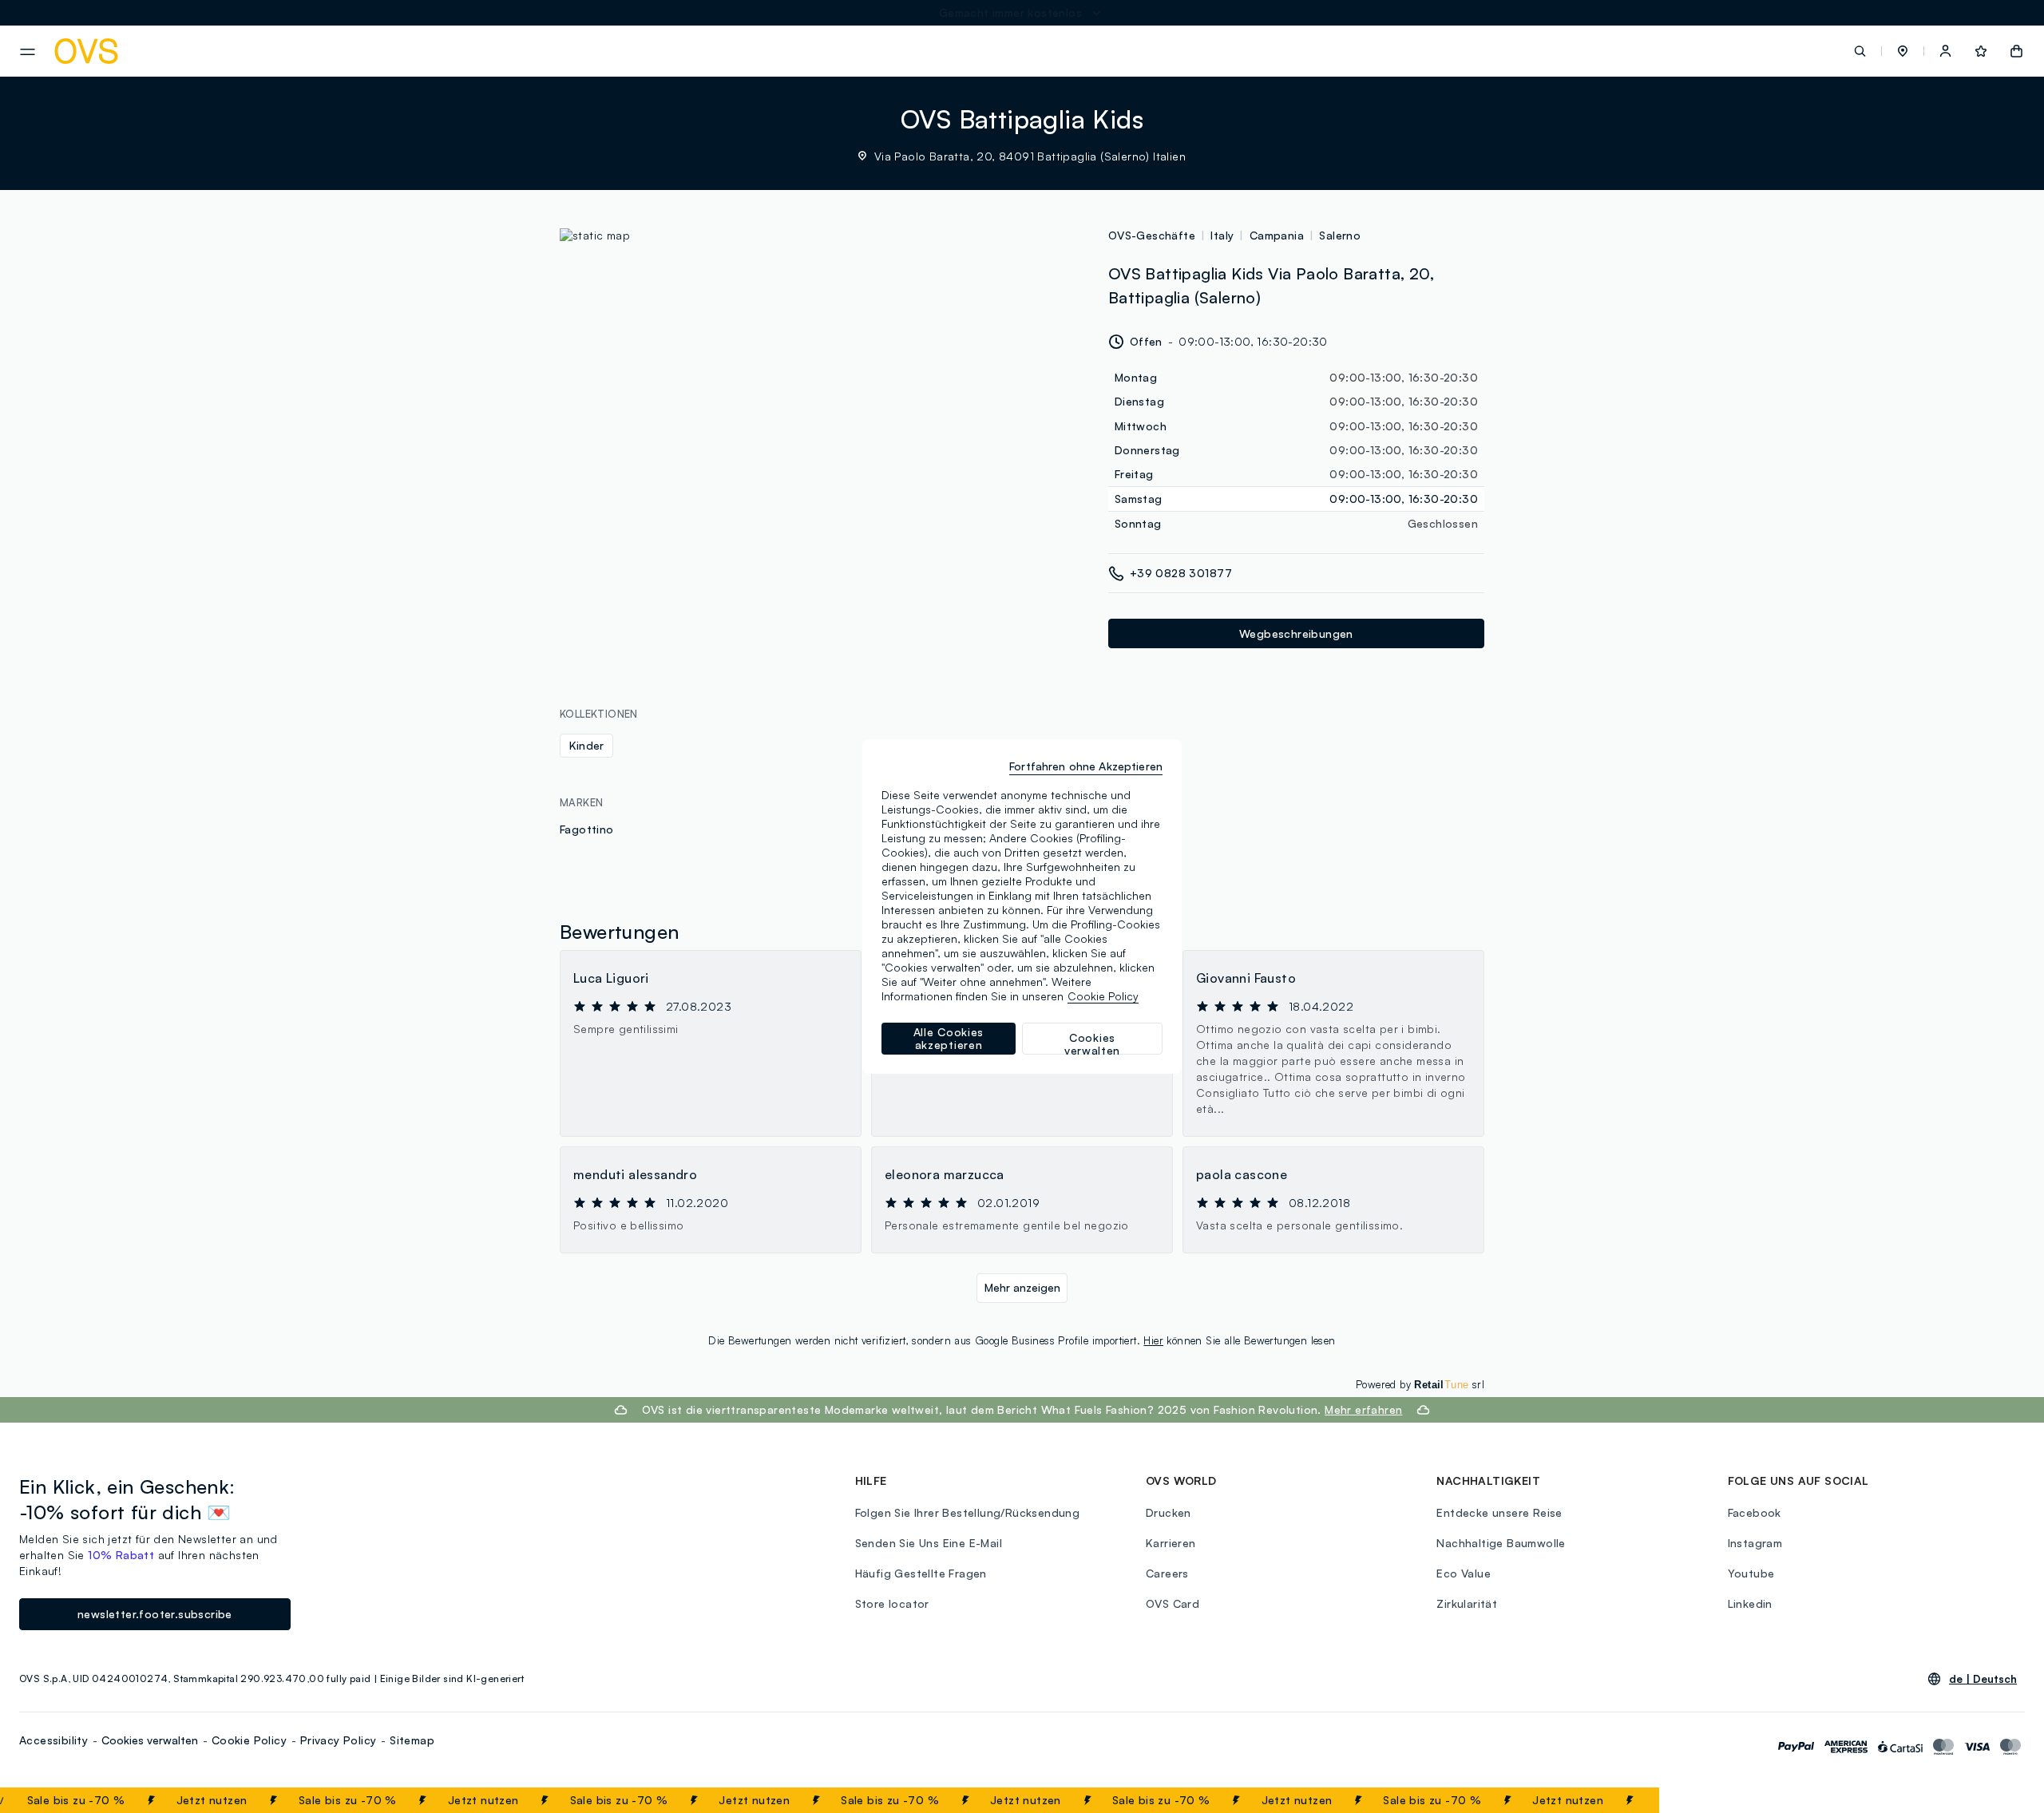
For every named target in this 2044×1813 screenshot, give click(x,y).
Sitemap (412, 1740)
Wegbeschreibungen (1296, 633)
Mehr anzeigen (1022, 1287)
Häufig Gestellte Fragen (921, 1573)
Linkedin (1750, 1603)
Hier (1153, 1340)
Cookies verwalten (150, 1740)
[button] (1903, 51)
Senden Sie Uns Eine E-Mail (929, 1543)
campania (1277, 235)
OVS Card (1173, 1603)
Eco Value (1464, 1573)
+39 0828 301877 (1181, 573)
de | (1983, 1679)
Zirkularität (1467, 1603)
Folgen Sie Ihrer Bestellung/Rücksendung (968, 1512)
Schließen (1608, 1800)
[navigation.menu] (28, 52)
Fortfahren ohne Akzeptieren (1086, 766)
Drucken (1169, 1512)
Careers (1167, 1573)
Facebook (1755, 1512)
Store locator (892, 1603)
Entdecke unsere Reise (1499, 1512)
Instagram (1755, 1543)
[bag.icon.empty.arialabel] (2016, 51)
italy (1222, 235)
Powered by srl (1420, 1384)
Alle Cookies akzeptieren (949, 1038)
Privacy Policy (339, 1740)
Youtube (1751, 1573)
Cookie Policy (249, 1740)
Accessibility (53, 1740)
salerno (1340, 235)
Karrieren (1171, 1543)
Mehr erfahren (1363, 1409)
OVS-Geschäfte (1152, 235)
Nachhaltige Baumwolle (1501, 1543)
